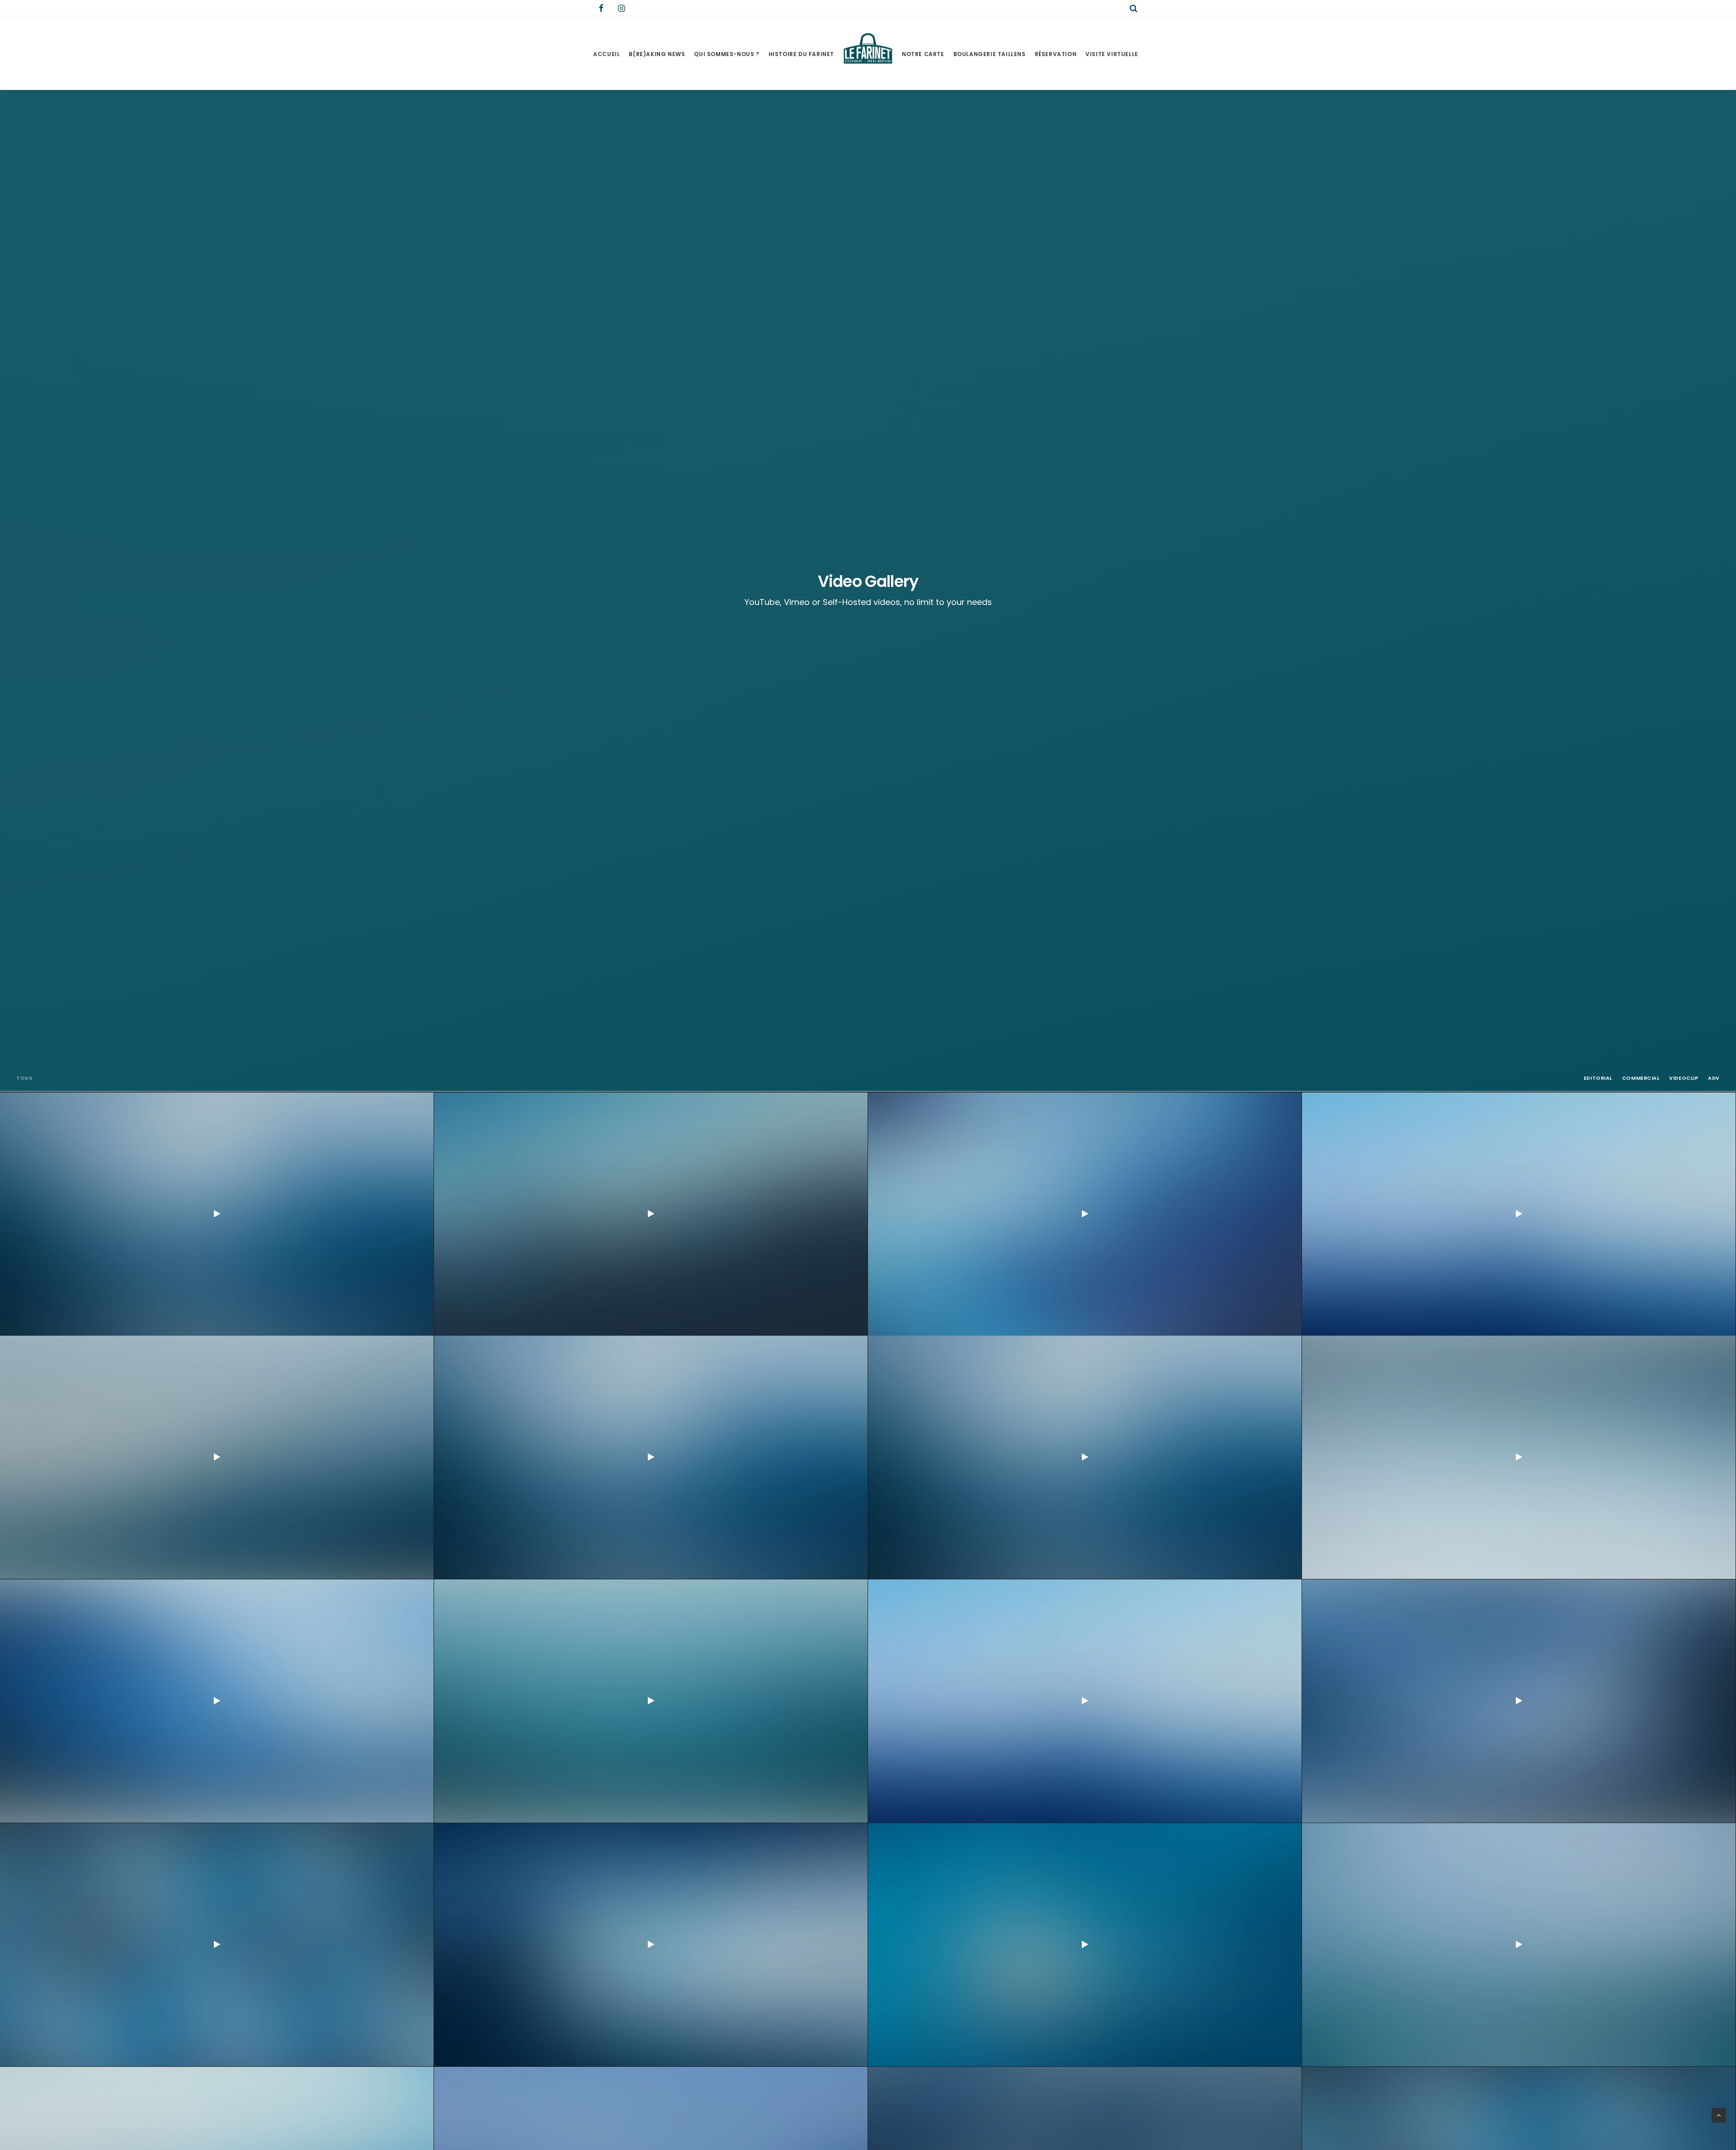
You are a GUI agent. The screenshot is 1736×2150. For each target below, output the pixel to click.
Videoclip (1684, 1078)
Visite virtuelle (1112, 54)
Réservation (1056, 54)
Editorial (1598, 1078)
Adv (1714, 1078)
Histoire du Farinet (801, 54)
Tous (24, 1078)
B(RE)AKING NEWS (657, 54)
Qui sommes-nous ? (726, 54)
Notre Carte (923, 54)
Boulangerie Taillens (990, 54)
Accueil (606, 54)
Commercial (1641, 1078)
